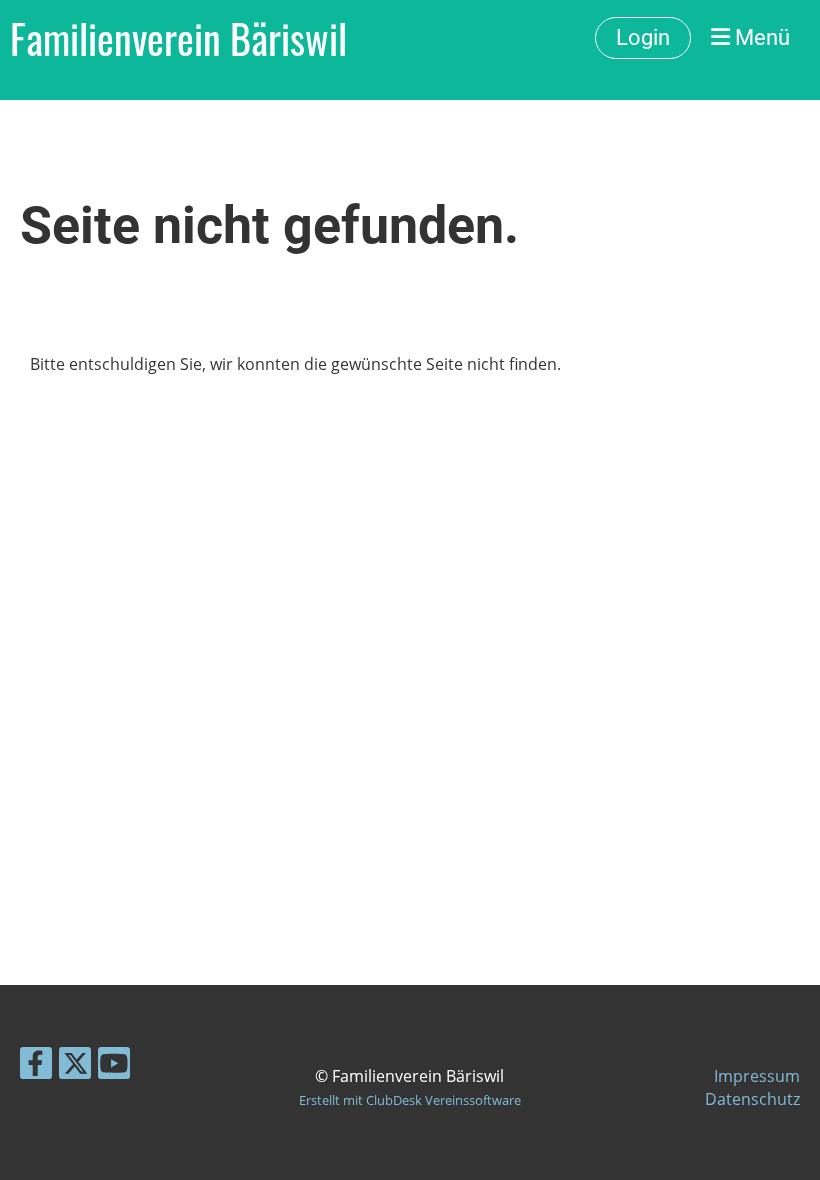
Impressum (757, 1076)
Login (643, 37)
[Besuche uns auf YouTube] (114, 1066)
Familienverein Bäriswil (178, 38)
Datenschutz (752, 1099)
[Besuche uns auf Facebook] (36, 1066)
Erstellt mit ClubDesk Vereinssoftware (410, 1100)
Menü (760, 37)
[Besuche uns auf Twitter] (75, 1066)
